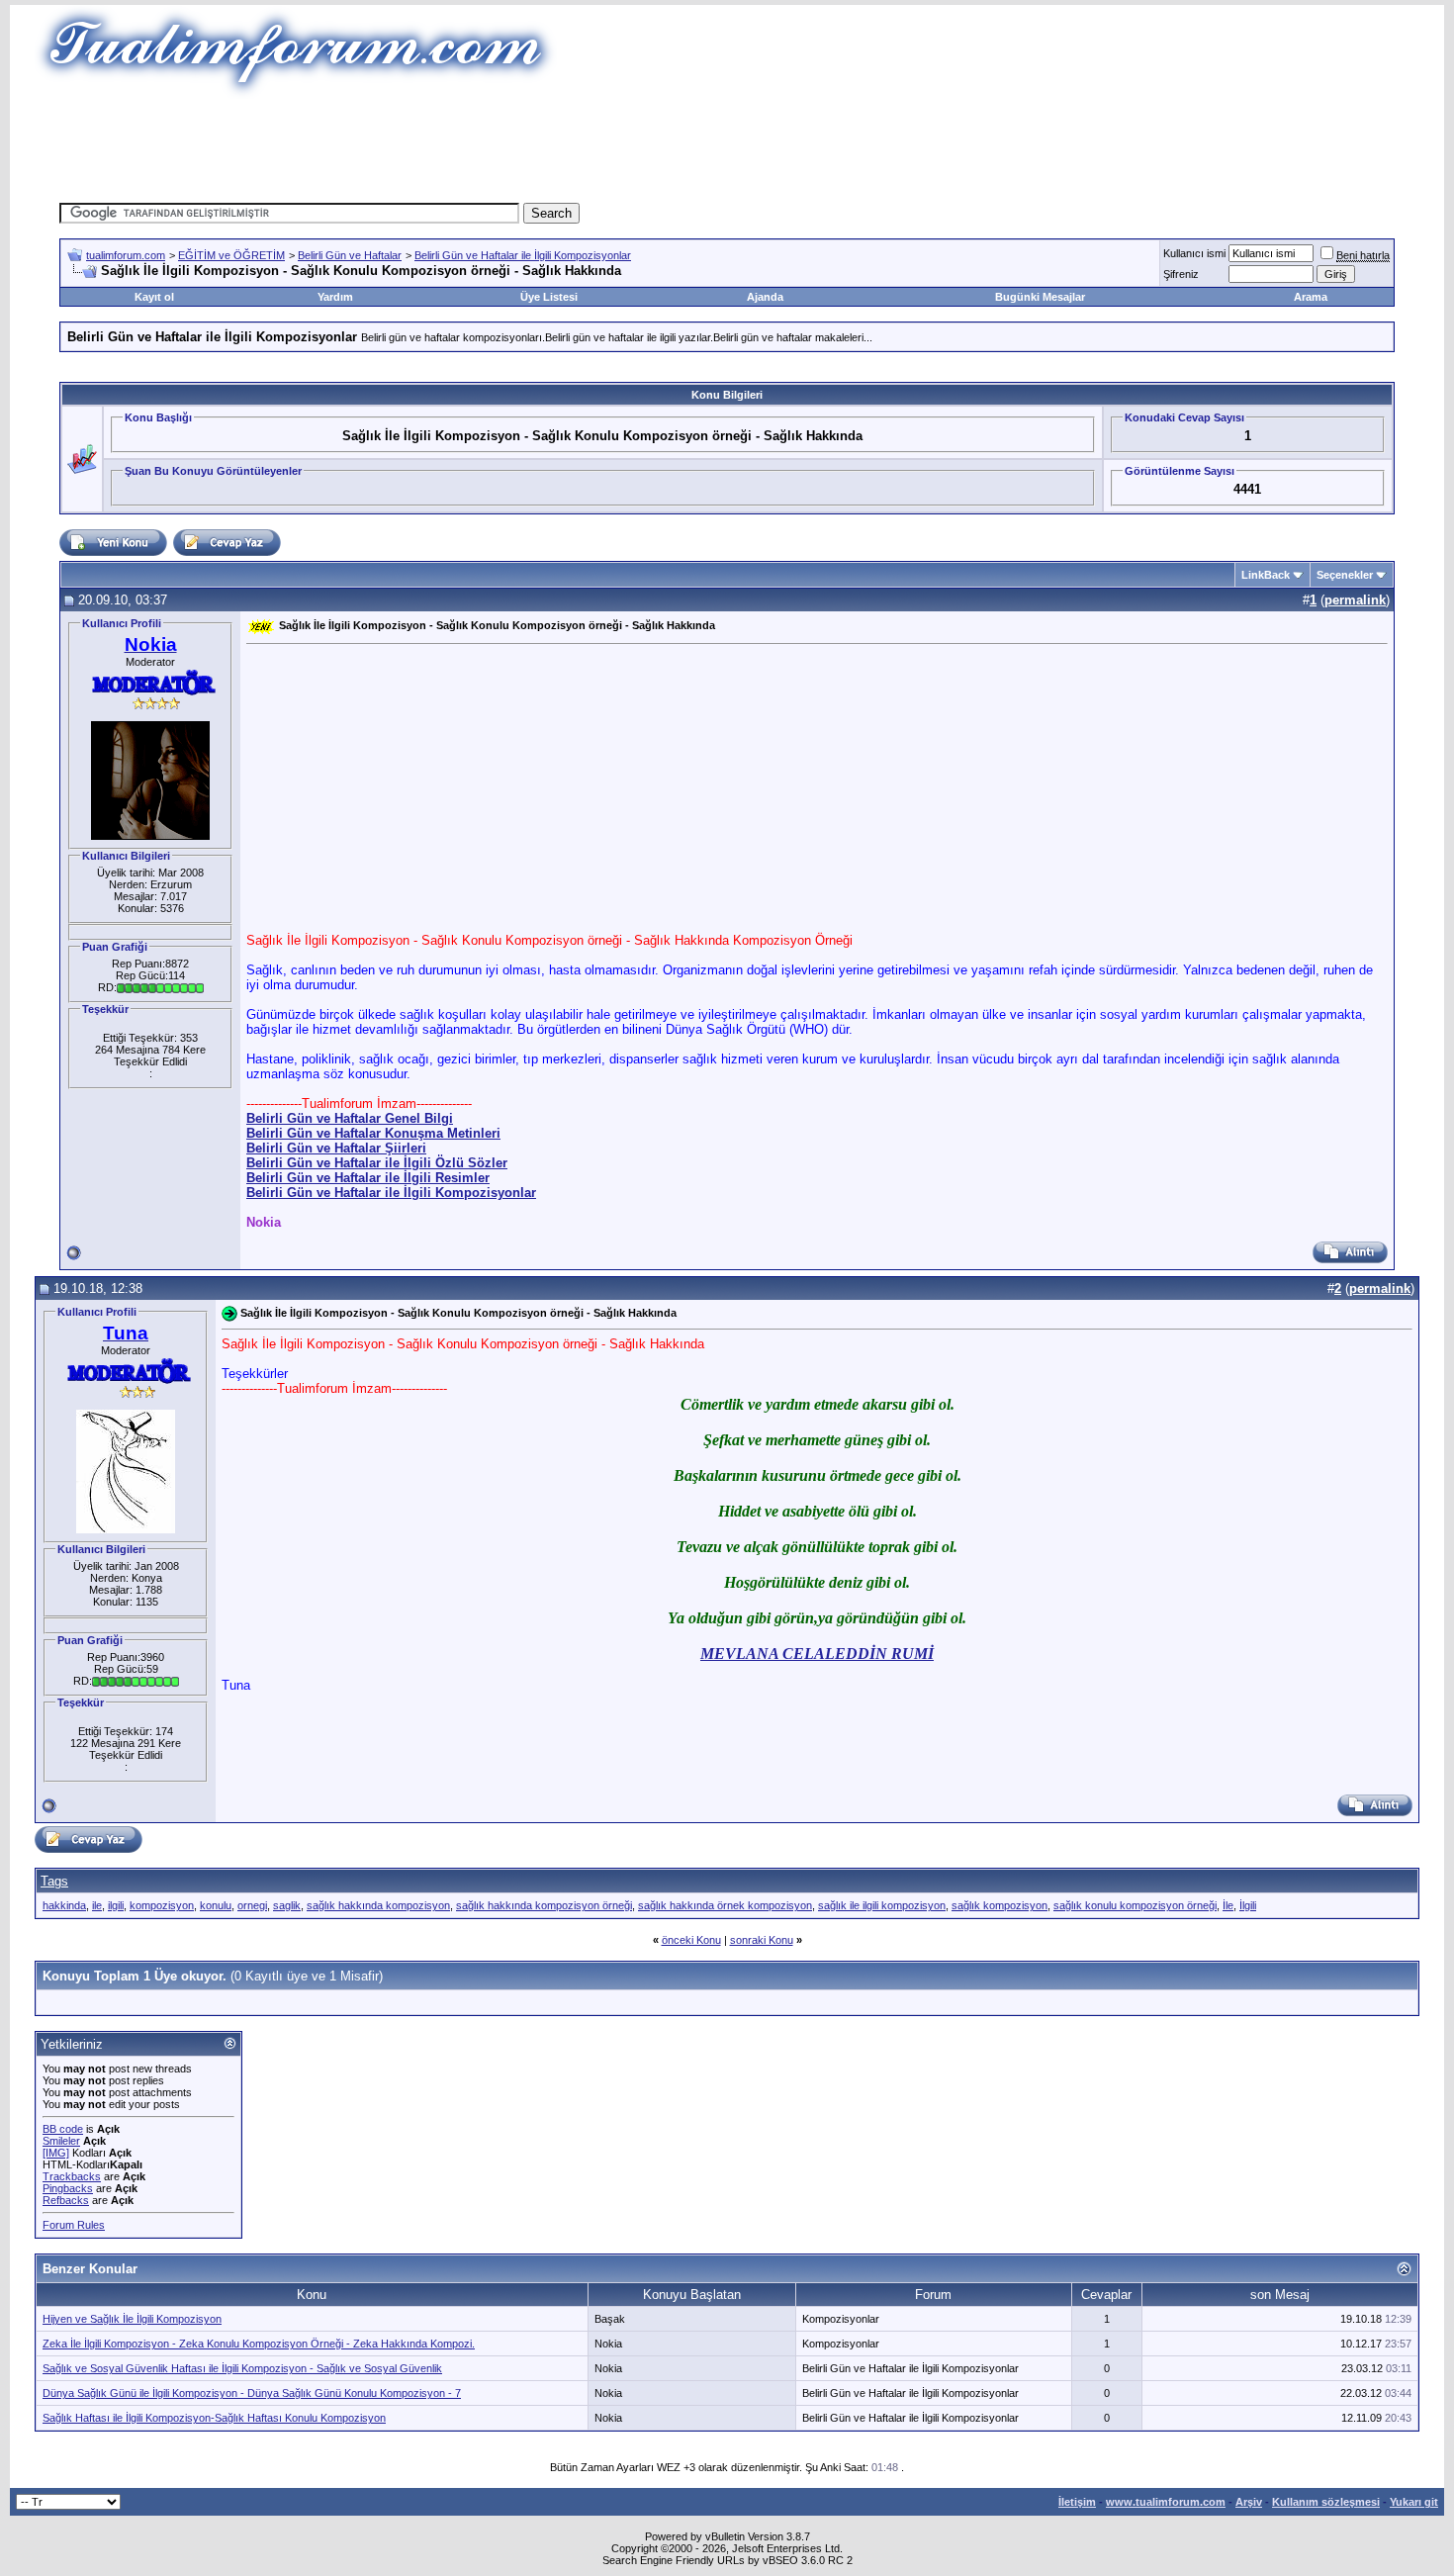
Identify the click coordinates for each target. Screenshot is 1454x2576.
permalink (1355, 600)
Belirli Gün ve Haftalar (350, 255)
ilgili (116, 1905)
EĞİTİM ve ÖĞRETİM (231, 255)
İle (1228, 1905)
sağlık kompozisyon (1000, 1905)
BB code (63, 2129)
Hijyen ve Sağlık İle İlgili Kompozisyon (132, 2319)
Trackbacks (72, 2176)
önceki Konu (691, 1940)
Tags (54, 1881)
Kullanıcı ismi (1194, 253)
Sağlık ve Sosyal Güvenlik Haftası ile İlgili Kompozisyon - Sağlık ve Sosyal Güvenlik (242, 2368)
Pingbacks (68, 2188)
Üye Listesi (549, 297)
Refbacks (66, 2200)
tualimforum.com (126, 255)
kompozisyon (162, 1905)
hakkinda (64, 1905)
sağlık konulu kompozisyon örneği (1135, 1905)
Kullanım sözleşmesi (1326, 2502)
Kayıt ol (154, 297)
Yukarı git (1414, 2502)
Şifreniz (1181, 274)
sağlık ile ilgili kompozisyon (882, 1905)
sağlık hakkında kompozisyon (378, 1905)
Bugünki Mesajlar (1040, 297)
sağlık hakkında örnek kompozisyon (725, 1905)
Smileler (61, 2141)
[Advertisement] (727, 143)
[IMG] (56, 2153)
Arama (1311, 297)
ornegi (252, 1905)
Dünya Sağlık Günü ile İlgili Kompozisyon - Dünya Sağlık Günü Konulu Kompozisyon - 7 (252, 2393)
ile (97, 1905)
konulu (216, 1905)
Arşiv (1249, 2502)
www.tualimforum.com (1166, 2502)
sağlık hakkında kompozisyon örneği (544, 1905)
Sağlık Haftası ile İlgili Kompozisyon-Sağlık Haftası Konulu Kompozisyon (214, 2418)
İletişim (1077, 2502)
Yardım (335, 297)
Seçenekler (1345, 575)
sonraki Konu (762, 1940)
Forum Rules (74, 2225)
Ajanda (765, 297)
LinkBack (1266, 575)
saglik (287, 1905)
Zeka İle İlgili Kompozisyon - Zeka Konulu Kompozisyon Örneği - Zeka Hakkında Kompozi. (259, 2344)
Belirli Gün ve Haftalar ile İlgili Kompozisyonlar (523, 255)
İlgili (1248, 1905)
